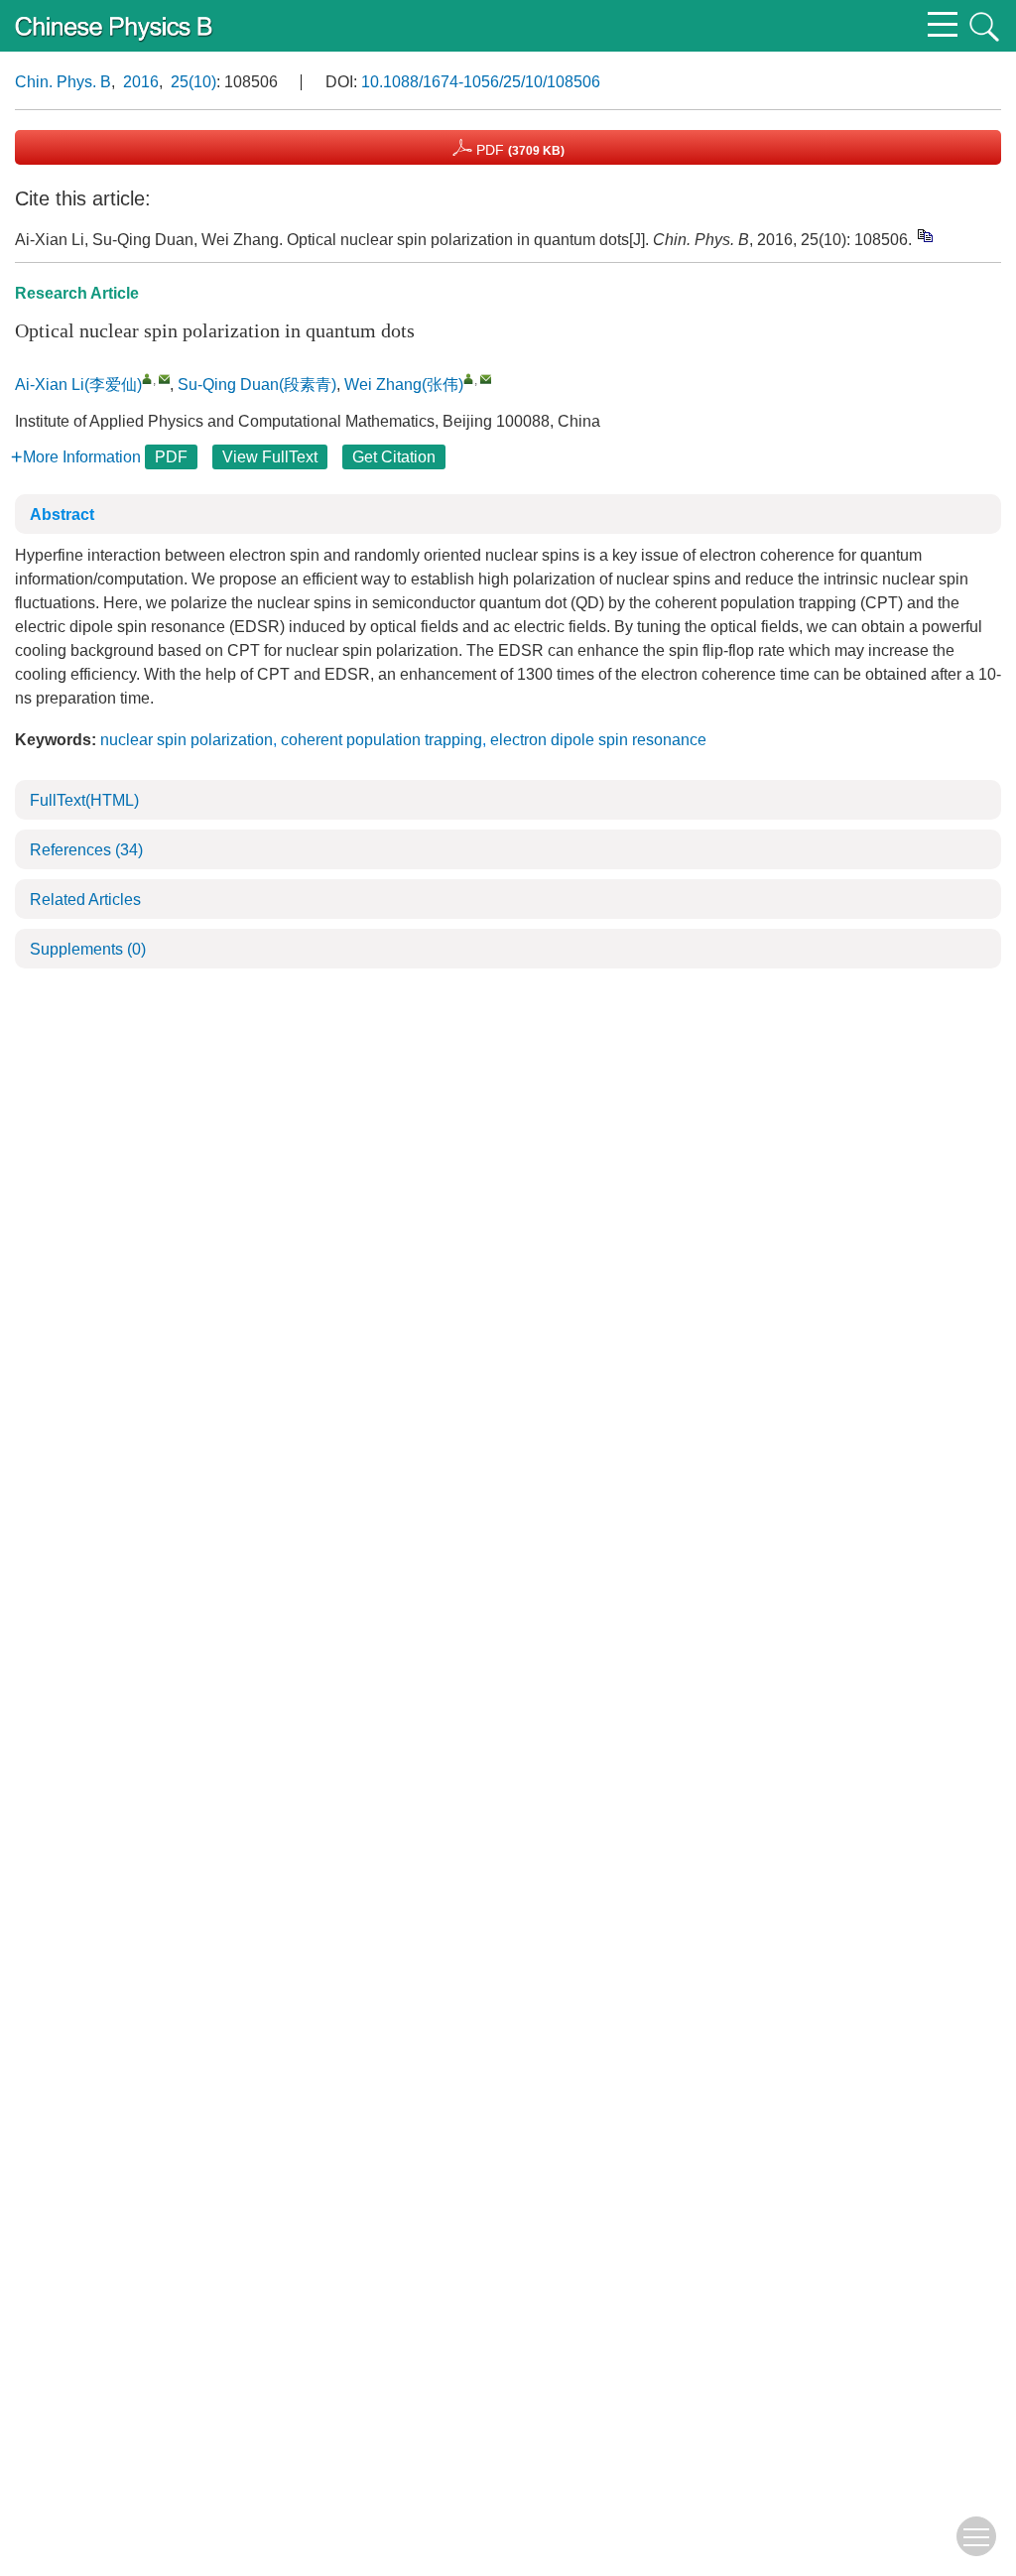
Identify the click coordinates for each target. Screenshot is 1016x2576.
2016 (141, 82)
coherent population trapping (381, 740)
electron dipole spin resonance (598, 740)
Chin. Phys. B (63, 82)
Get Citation (394, 457)
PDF (518, 150)
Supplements (88, 949)
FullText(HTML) (84, 800)
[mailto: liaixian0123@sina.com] (164, 379)
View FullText (270, 457)
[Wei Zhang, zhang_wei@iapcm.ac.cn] (469, 379)
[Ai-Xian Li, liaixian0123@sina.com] (147, 379)
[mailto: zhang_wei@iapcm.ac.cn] (486, 379)
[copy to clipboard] (924, 235)
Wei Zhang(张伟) (404, 385)
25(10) (193, 82)
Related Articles (85, 900)
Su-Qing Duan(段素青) (257, 385)
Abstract (62, 515)
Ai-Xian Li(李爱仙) (78, 385)
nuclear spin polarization (187, 740)
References (86, 850)
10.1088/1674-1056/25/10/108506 (481, 82)
